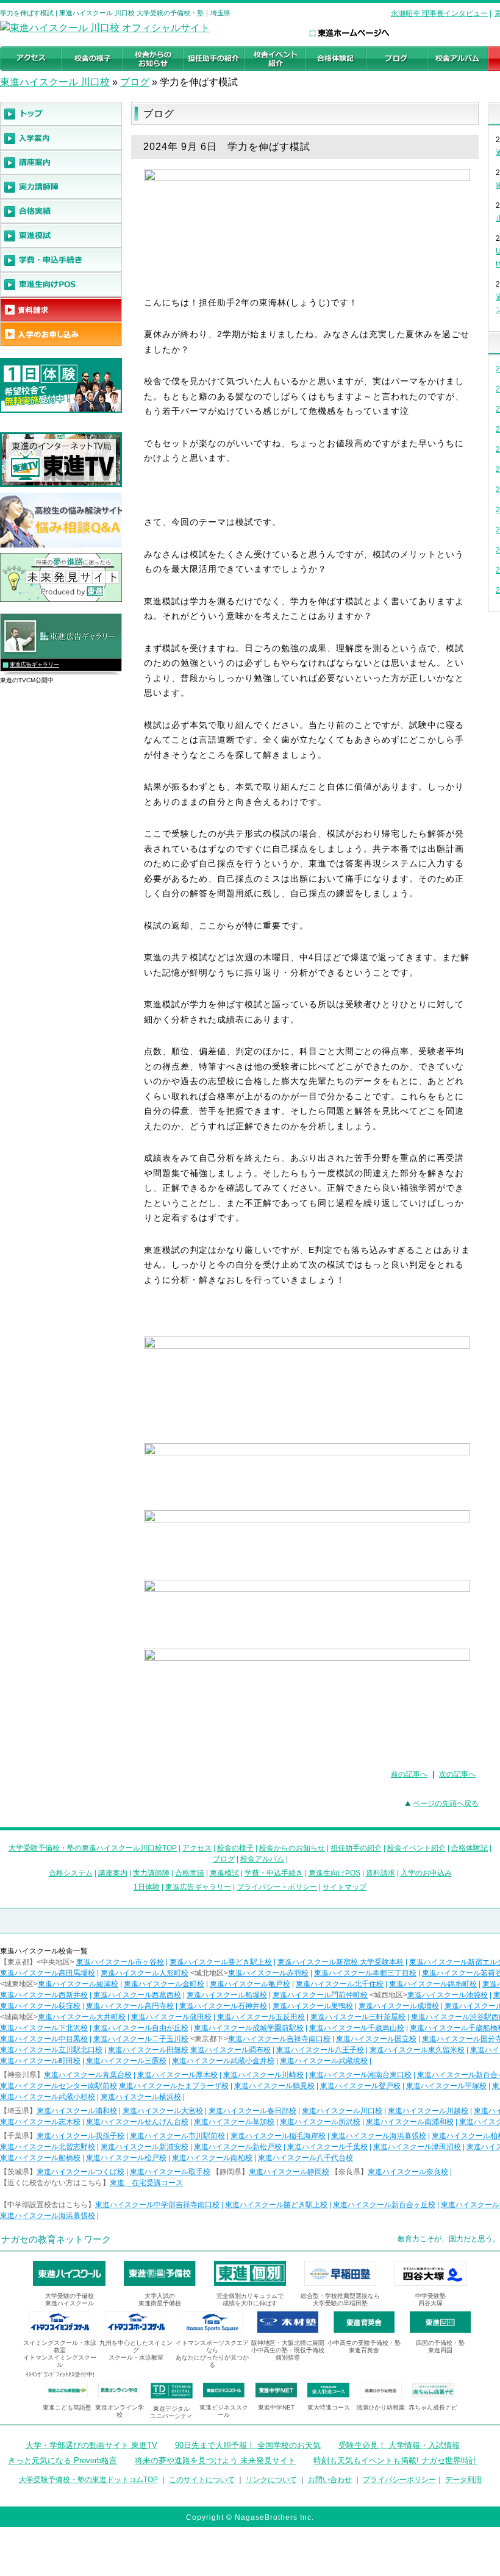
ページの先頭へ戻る (446, 1804)
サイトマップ (345, 1887)
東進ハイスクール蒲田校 (171, 2017)
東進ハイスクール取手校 (170, 2172)
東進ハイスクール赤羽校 (268, 1973)
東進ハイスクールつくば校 (80, 2172)
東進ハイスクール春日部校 (252, 2111)
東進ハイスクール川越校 (428, 2111)
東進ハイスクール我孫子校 (80, 2136)
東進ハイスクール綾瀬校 (78, 1984)
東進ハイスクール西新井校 (44, 1995)
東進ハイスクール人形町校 (145, 1973)
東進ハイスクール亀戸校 (250, 1984)
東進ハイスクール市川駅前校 (177, 2136)
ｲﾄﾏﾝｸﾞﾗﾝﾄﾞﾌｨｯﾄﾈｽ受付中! (60, 2374)
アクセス (197, 1848)
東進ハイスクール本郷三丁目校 (365, 1973)
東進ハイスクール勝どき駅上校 (221, 1962)
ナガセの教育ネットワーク (56, 2239)
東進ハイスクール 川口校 (55, 82)
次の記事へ (457, 1774)
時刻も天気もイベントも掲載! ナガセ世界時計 (395, 2460)
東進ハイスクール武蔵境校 (324, 2061)
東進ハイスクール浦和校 (77, 2111)
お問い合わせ (330, 2480)
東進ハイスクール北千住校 (340, 1984)
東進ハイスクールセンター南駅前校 (59, 2086)
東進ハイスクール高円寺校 (130, 2006)
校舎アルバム (262, 1859)
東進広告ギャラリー (34, 665)
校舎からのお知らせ (292, 1848)
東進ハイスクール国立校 (376, 2039)
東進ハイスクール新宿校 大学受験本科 (341, 1962)
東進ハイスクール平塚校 (446, 2086)
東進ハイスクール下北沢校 (44, 2028)
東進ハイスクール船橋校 (40, 2158)
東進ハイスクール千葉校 (327, 2147)
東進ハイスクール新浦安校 (145, 2147)
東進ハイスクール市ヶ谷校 (120, 1962)
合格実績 (190, 1873)
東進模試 (224, 1873)
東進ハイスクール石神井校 (223, 2006)
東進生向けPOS (334, 1873)
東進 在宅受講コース (146, 2183)
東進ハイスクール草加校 (234, 2122)
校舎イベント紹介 (416, 1848)
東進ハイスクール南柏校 (212, 2158)
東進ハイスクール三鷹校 (126, 2061)
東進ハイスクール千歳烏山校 (357, 2028)
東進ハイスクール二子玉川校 (141, 2039)
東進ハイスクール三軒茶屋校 (358, 2017)
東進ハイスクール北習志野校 (48, 2147)
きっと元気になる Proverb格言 (62, 2460)
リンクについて (271, 2480)
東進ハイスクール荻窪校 (40, 2006)
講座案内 (113, 1873)
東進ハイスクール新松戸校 (238, 2147)
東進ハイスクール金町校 (164, 1984)
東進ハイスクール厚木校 (177, 2075)
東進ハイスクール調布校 (230, 2050)
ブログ (135, 82)
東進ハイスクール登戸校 (360, 2086)
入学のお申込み (426, 1873)
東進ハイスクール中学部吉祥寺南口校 (157, 2205)
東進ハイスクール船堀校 (227, 1995)
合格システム (71, 1873)
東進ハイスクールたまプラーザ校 (174, 2086)
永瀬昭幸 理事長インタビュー (439, 13)
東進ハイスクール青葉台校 (88, 2075)
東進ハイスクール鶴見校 (274, 2086)
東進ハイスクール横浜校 (141, 2097)
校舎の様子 (235, 1848)
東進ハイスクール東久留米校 (417, 2050)
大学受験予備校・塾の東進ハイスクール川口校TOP (93, 1848)
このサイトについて (202, 2480)
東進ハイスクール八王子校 (320, 2050)
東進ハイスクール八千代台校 (305, 2158)
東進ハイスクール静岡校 (289, 2172)
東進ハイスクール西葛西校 (137, 1995)
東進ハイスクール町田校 (40, 2061)
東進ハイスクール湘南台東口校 (360, 2075)
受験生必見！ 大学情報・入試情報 (399, 2445)
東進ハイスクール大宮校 (163, 2111)
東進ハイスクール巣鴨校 (313, 2006)
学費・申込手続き (274, 1873)
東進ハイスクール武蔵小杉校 (48, 2097)
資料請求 (380, 1873)
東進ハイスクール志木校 (40, 2122)
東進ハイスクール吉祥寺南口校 (279, 2039)
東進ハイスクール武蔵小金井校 (223, 2061)
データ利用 (463, 2480)
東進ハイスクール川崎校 (263, 2075)
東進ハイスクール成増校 (399, 2006)
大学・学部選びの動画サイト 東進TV (91, 2445)
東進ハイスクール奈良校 (408, 2172)
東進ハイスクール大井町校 (82, 2017)
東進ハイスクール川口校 (342, 2111)
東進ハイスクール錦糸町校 (433, 1984)
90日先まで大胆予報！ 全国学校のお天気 (248, 2445)
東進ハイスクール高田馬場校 (48, 1973)
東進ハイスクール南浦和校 (410, 2122)
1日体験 (147, 1887)
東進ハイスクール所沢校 (320, 2122)
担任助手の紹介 (356, 1848)
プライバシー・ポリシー (277, 1887)
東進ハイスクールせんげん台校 (137, 2122)
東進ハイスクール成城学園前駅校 (249, 2028)
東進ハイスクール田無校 (148, 2050)
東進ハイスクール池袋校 (448, 1995)
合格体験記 (470, 1848)
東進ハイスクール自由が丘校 (141, 2028)
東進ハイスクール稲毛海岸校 (278, 2136)
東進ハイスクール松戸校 (126, 2158)
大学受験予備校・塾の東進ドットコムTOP (88, 2480)
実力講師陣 (151, 1873)
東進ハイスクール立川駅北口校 (51, 2050)
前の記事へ (409, 1774)
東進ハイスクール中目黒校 (44, 2039)
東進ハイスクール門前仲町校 (320, 1995)
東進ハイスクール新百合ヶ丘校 (384, 2205)
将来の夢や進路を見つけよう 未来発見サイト (215, 2460)
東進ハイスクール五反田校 (261, 2017)
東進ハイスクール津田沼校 (417, 2147)
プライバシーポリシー (399, 2480)
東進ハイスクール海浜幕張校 (379, 2136)
